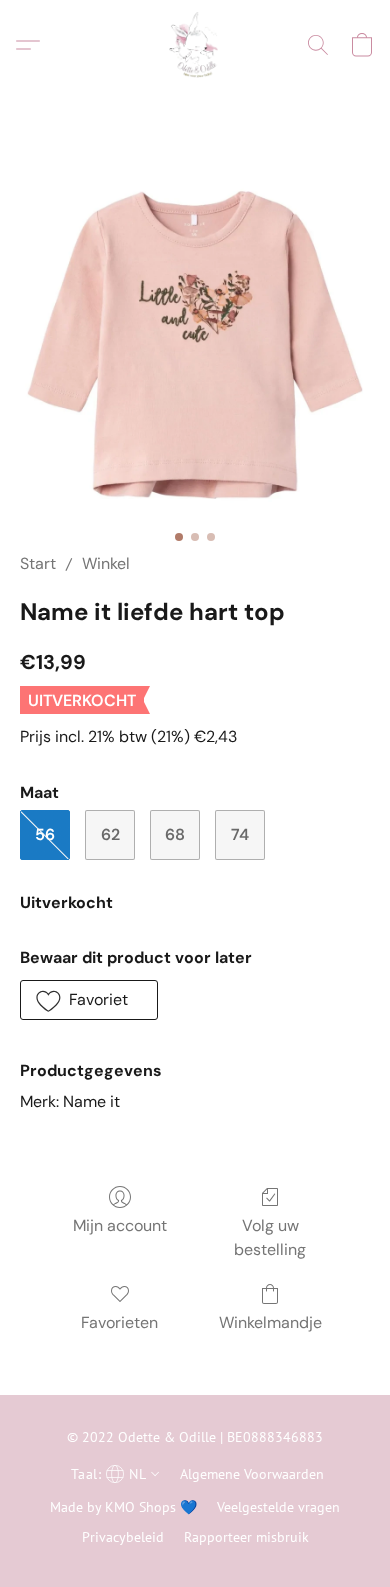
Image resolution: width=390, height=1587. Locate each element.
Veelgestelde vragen (278, 1507)
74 (240, 834)
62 (110, 834)
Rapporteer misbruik (246, 1537)
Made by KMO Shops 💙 (123, 1507)
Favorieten (119, 1322)
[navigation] (113, 1473)
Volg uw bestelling (270, 1237)
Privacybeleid (123, 1537)
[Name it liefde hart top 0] (195, 345)
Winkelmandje (270, 1322)
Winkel (106, 563)
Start (38, 563)
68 (175, 834)
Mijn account (120, 1225)
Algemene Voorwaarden (252, 1474)
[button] (194, 45)
